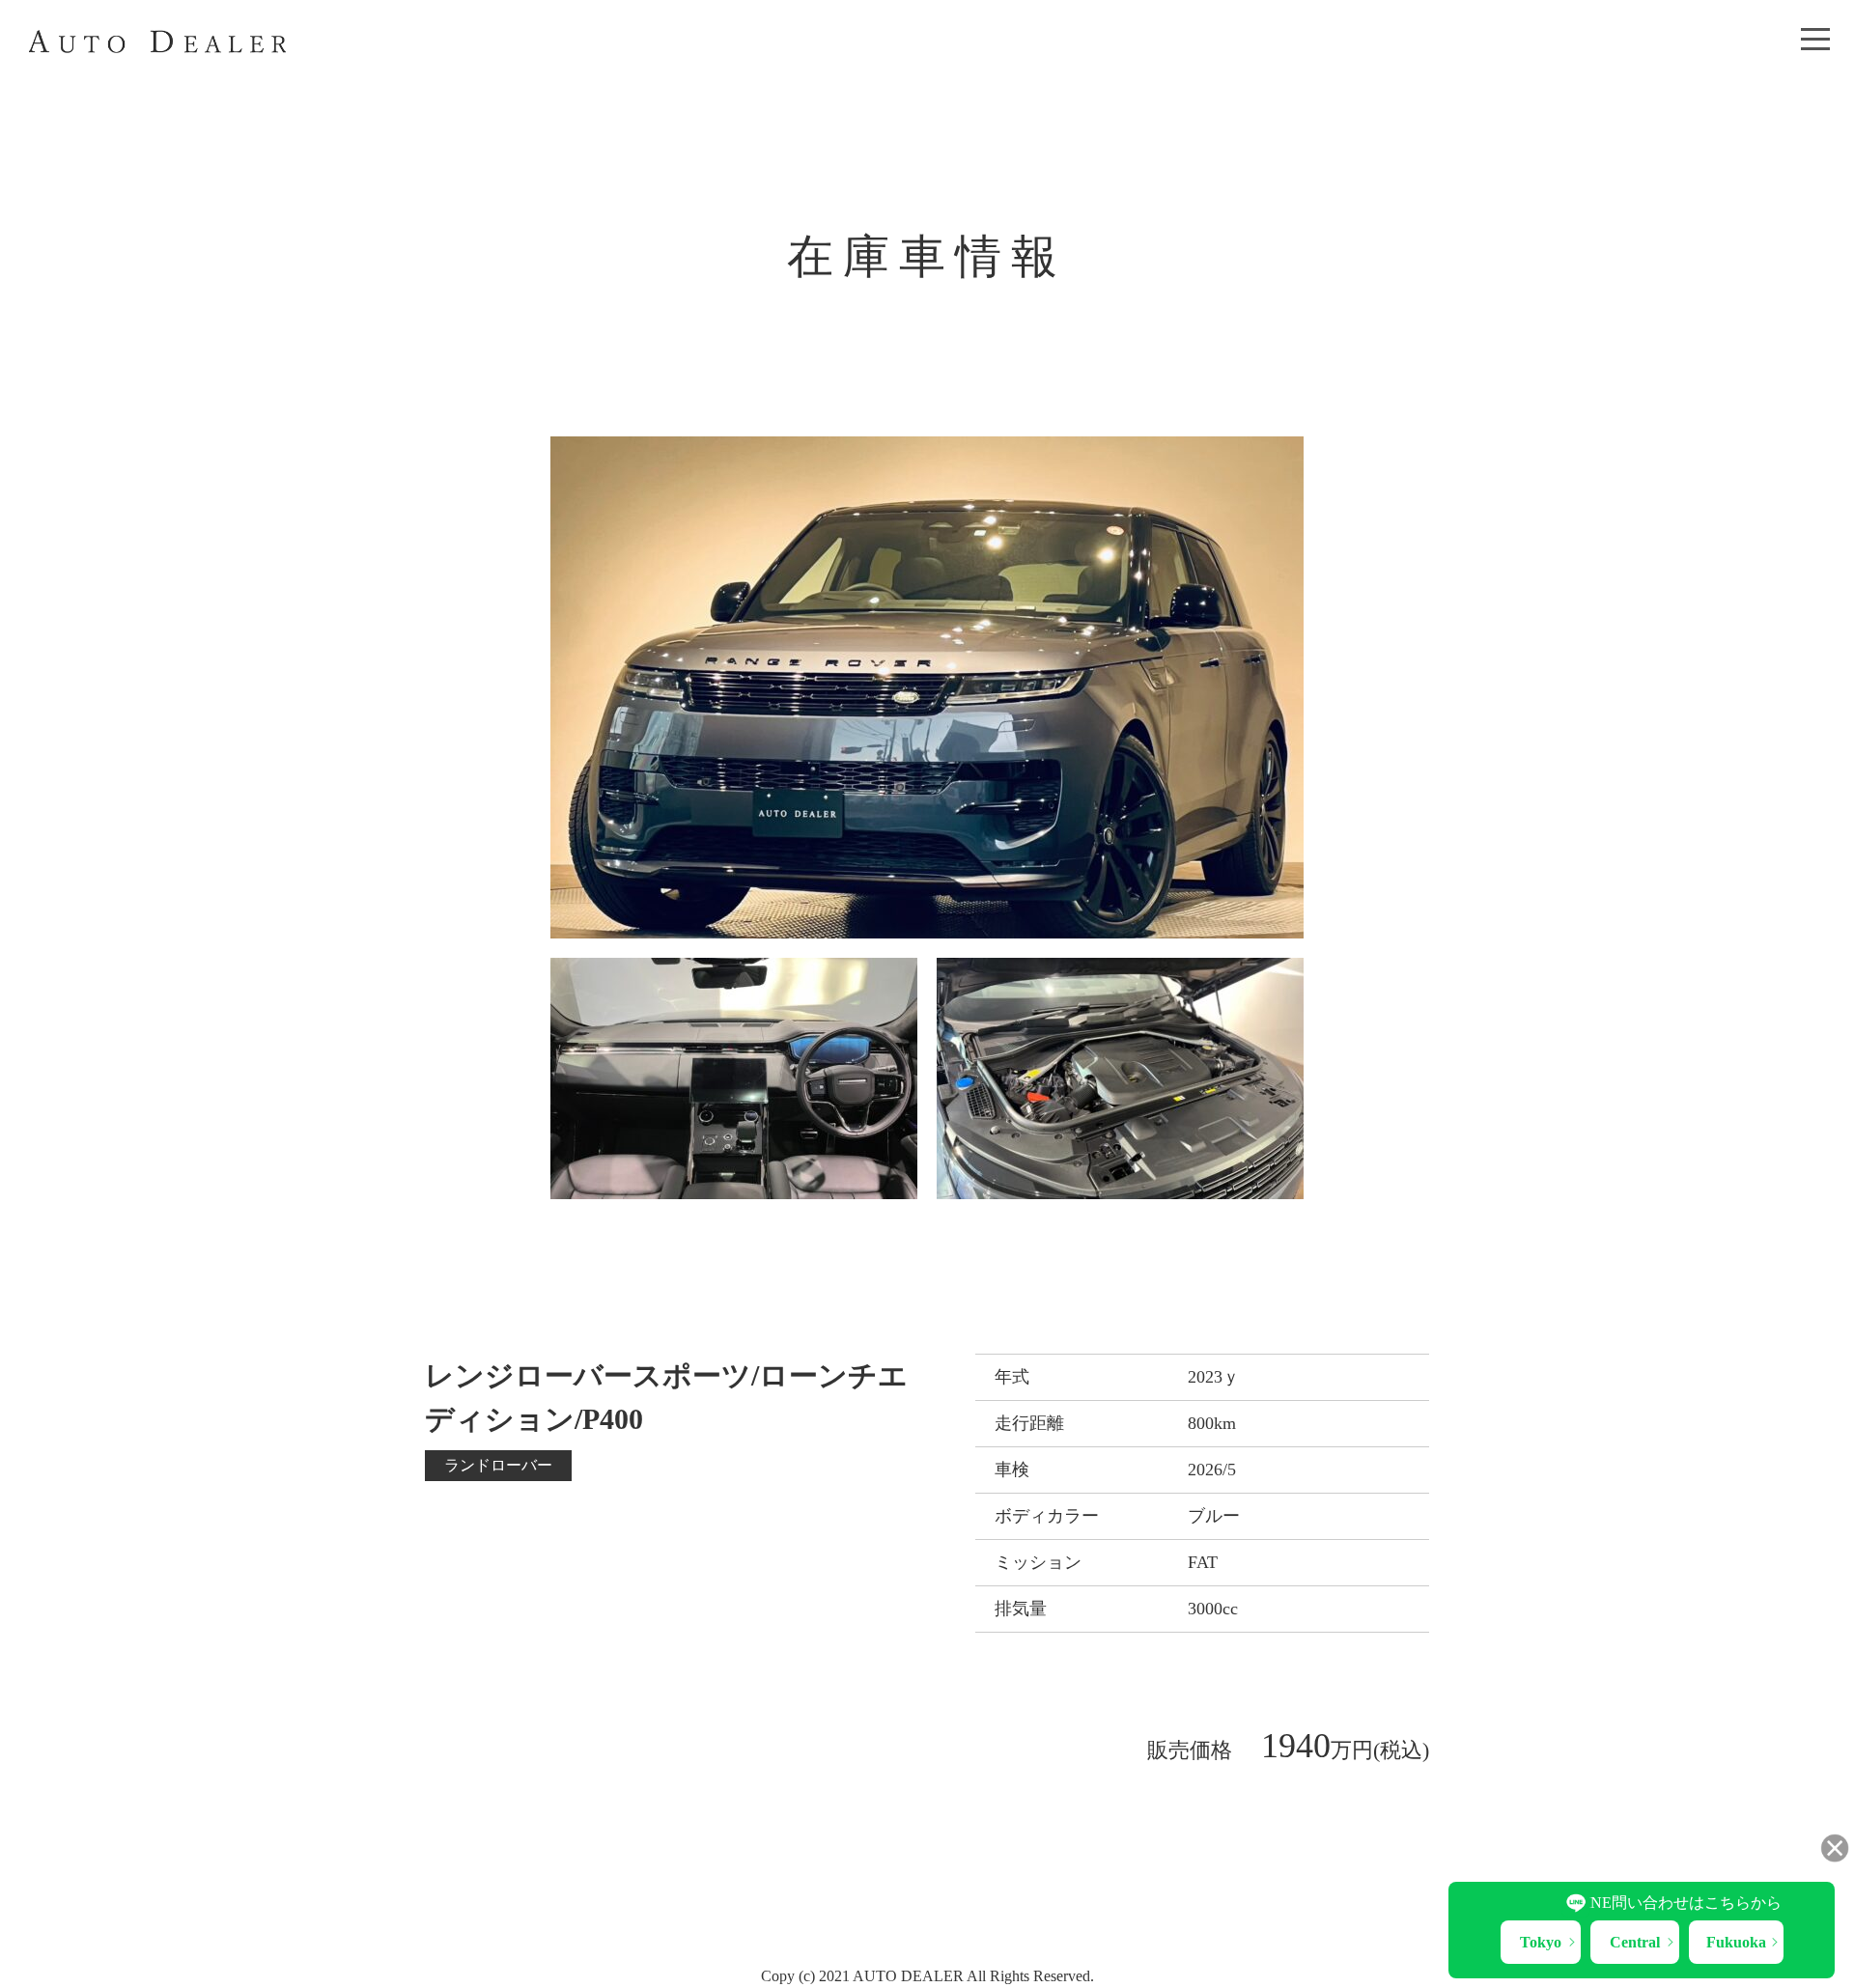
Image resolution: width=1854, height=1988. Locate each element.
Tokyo (1541, 1942)
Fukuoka (1736, 1942)
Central (1635, 1942)
